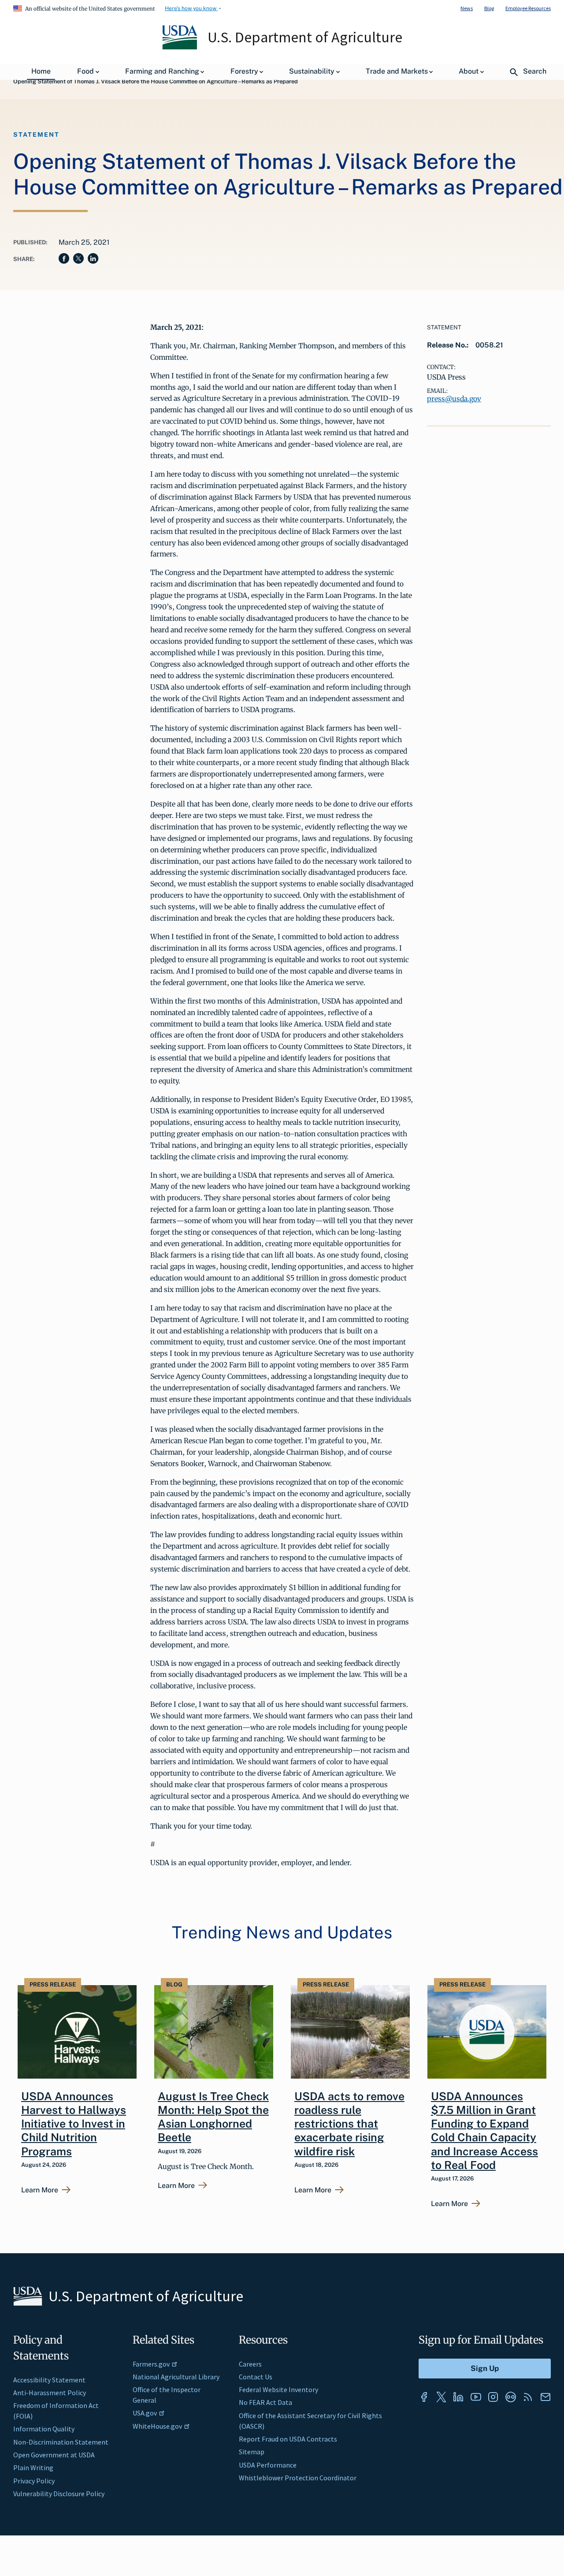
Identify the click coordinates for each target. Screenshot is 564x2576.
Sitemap (252, 2452)
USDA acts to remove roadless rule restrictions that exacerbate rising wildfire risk (349, 2124)
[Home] (180, 47)
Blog (489, 8)
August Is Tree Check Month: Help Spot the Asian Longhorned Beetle (213, 2117)
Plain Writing (33, 2468)
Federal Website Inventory (278, 2389)
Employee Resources (528, 8)
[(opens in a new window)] (424, 2397)
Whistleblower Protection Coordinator (298, 2478)
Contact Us (256, 2377)
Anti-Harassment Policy (50, 2393)
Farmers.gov (151, 2364)
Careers (250, 2364)
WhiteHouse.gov (157, 2426)
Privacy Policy (34, 2481)
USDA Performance (268, 2465)
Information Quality (44, 2429)
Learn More (40, 2190)
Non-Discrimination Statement (61, 2442)
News (467, 8)
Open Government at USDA (54, 2455)
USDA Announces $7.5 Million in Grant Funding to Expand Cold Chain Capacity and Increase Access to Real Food (484, 2131)
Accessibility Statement (49, 2380)
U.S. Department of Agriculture (305, 37)
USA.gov (145, 2413)
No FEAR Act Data (265, 2402)
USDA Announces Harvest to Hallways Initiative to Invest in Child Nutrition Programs (74, 2124)
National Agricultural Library (176, 2377)
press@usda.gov (454, 399)
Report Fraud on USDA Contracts (288, 2439)
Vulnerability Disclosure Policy (59, 2494)
